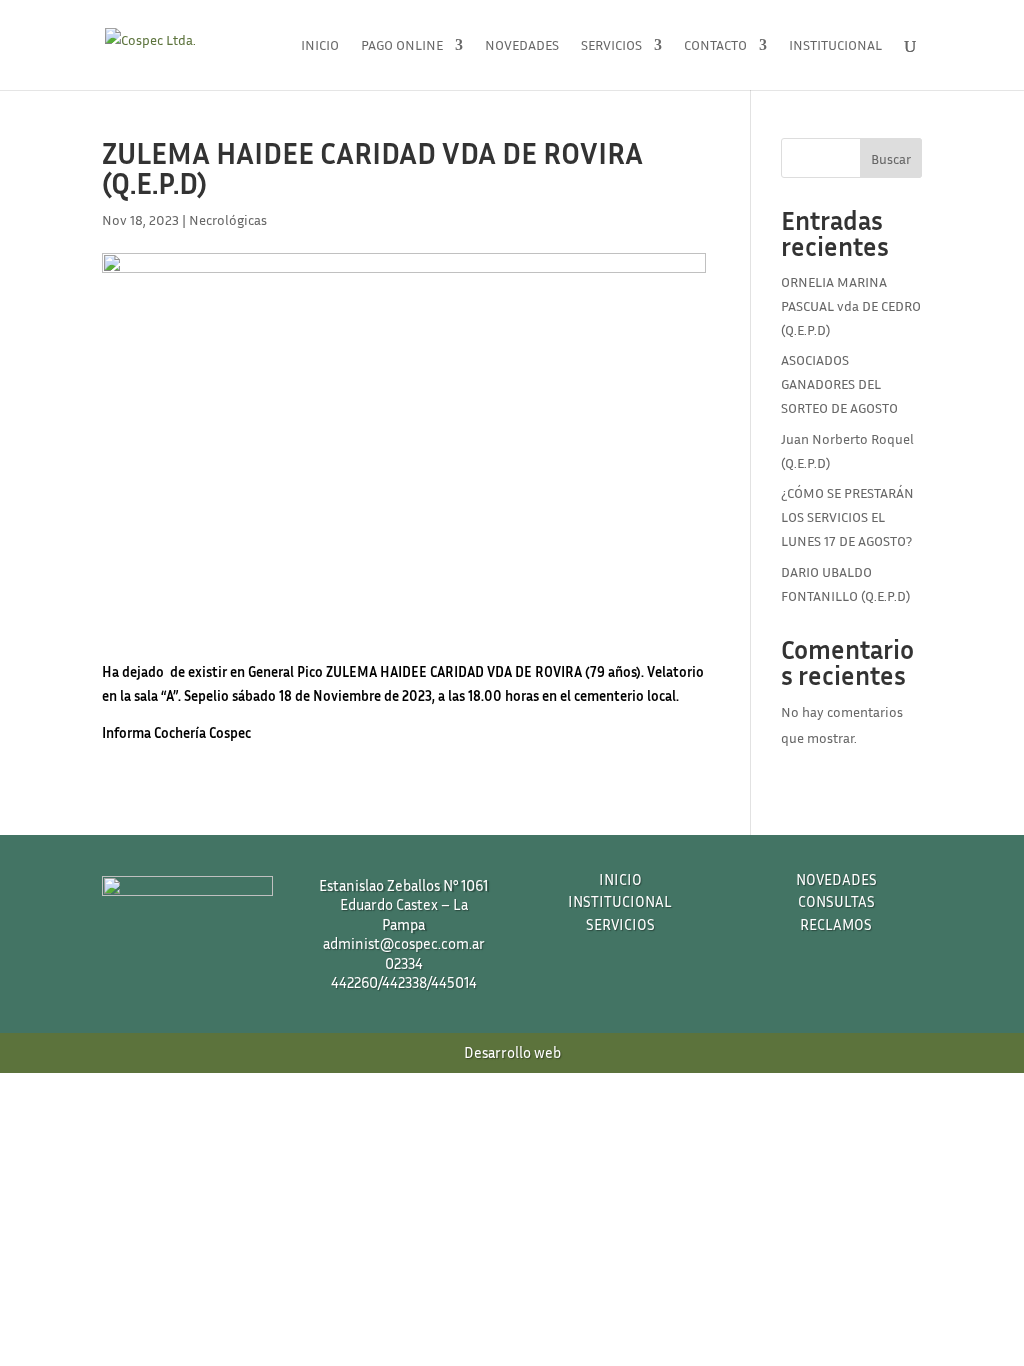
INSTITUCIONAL (620, 901)
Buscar (891, 158)
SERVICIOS (620, 924)
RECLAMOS (836, 924)
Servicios (611, 45)
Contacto (715, 45)
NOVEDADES (836, 879)
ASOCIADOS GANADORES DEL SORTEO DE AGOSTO (839, 383)
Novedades (522, 45)
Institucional (835, 45)
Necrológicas (228, 219)
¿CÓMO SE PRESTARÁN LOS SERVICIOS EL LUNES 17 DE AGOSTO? (847, 516)
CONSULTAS (836, 901)
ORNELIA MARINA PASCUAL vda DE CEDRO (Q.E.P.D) (851, 305)
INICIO (620, 879)
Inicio (320, 45)
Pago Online (402, 45)
